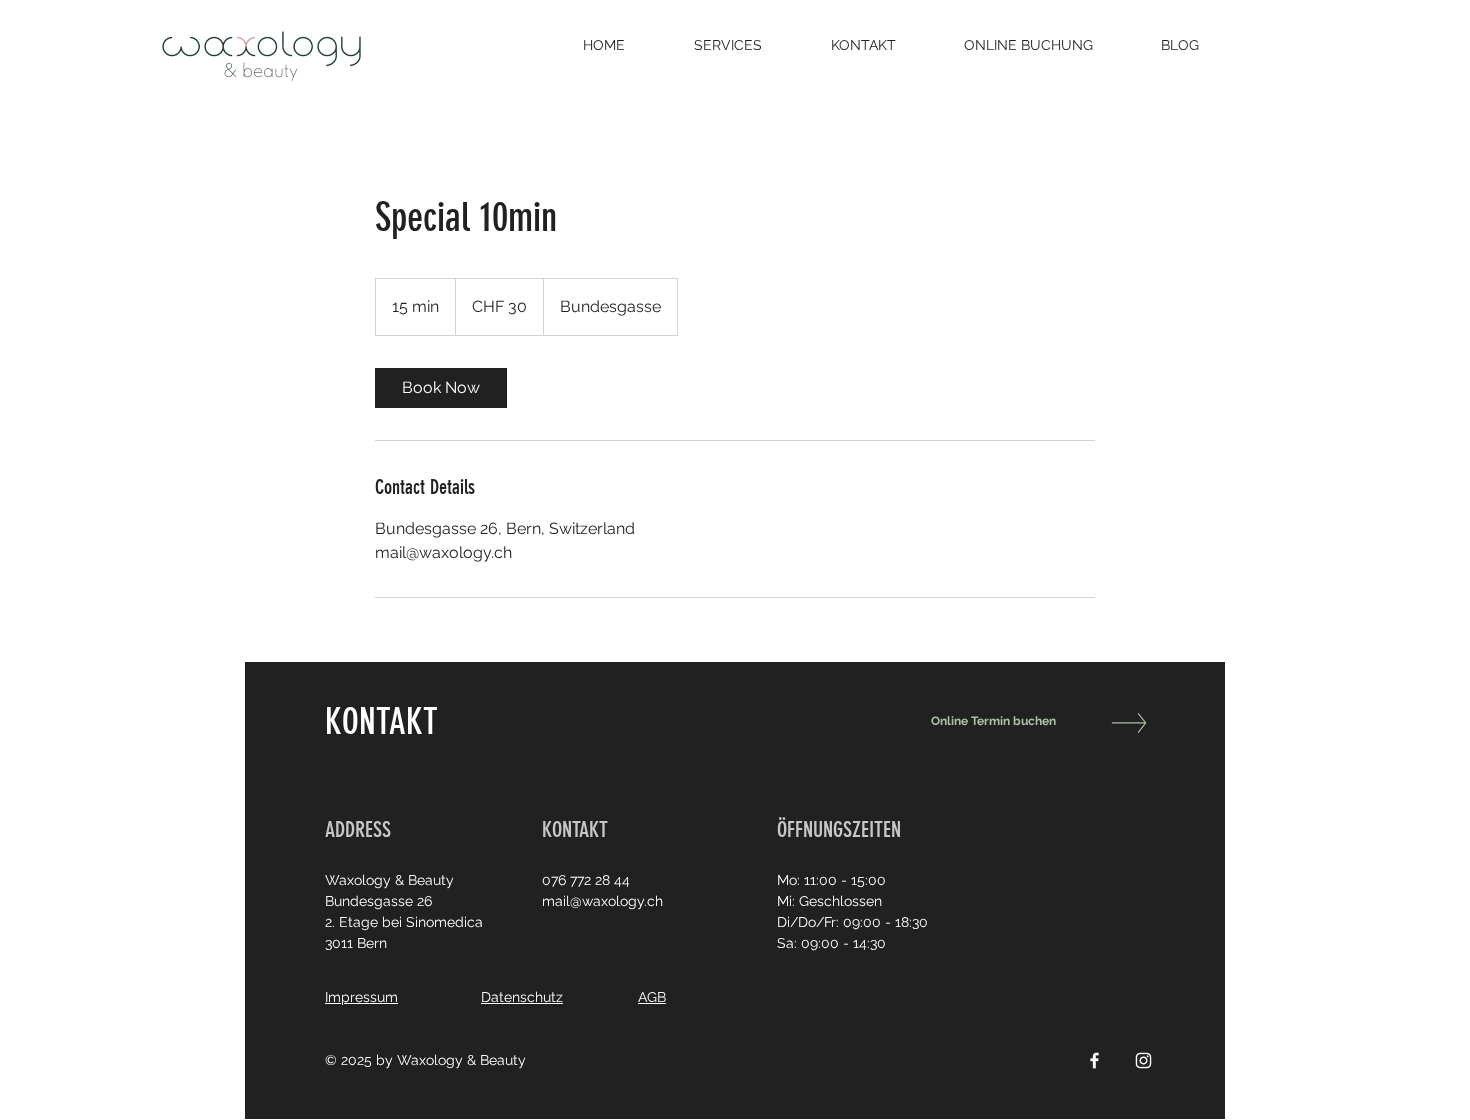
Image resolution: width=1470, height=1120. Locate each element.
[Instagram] (1143, 1060)
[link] (441, 388)
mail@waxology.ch (602, 901)
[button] (747, 45)
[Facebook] (1094, 1060)
